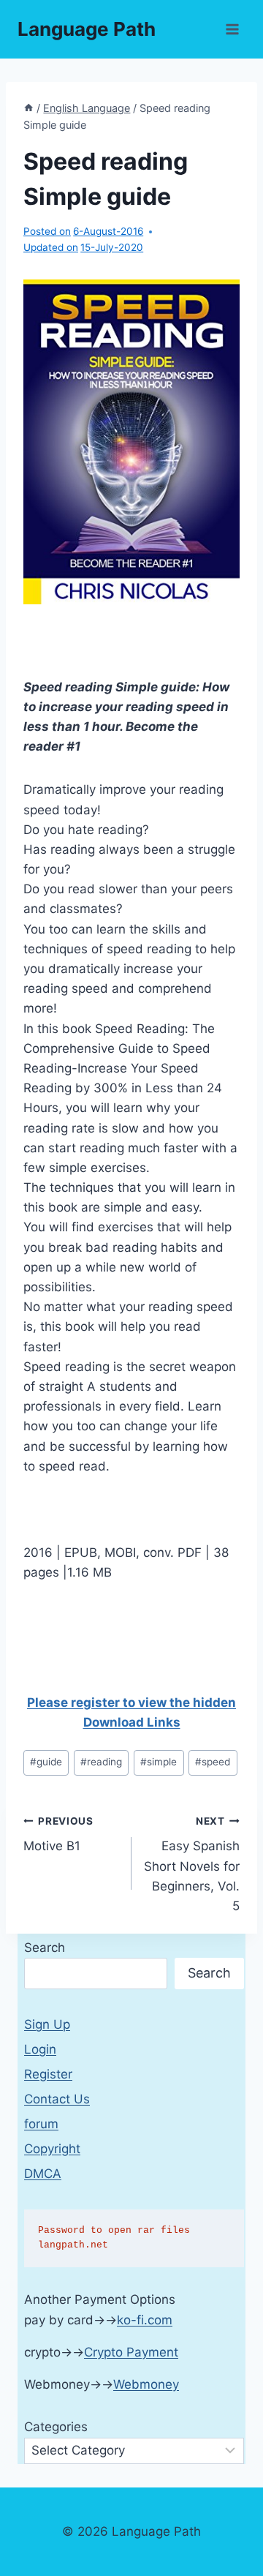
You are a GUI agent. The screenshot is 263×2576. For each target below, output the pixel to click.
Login (40, 2049)
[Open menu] (232, 29)
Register (48, 2074)
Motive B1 (58, 1835)
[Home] (28, 108)
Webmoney (146, 2384)
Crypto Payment (131, 2352)
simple (159, 1762)
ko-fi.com (145, 2320)
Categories (56, 2427)
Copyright (52, 2149)
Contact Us (57, 2099)
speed (213, 1762)
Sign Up (47, 2024)
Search (45, 1948)
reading (101, 1762)
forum (41, 2124)
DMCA (43, 2174)
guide (46, 1762)
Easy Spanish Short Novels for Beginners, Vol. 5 (192, 1864)
